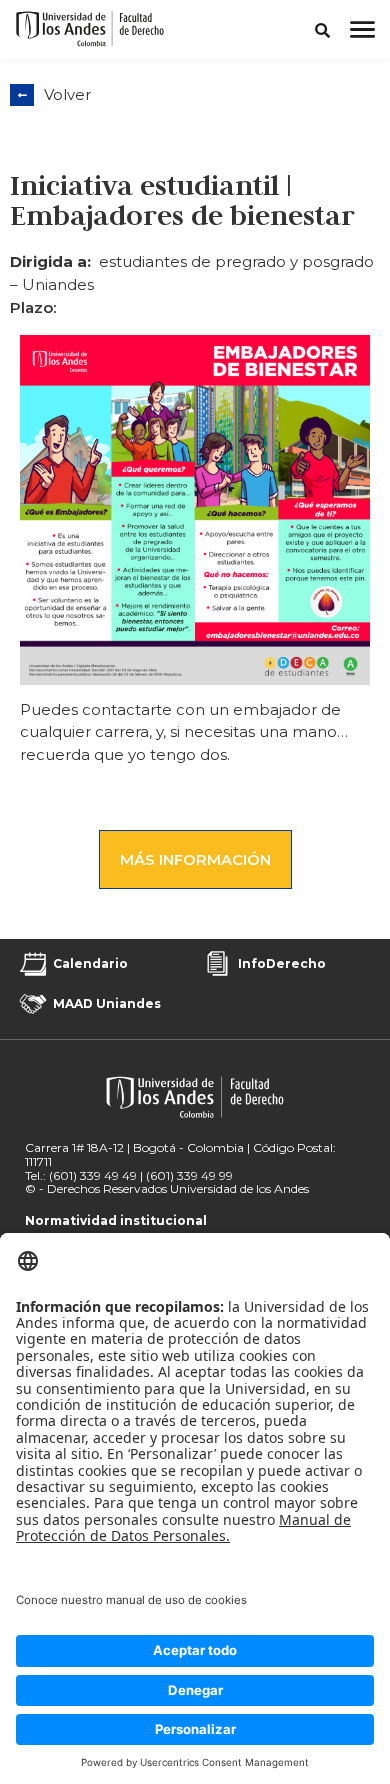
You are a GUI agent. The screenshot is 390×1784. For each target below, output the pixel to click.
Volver (67, 94)
